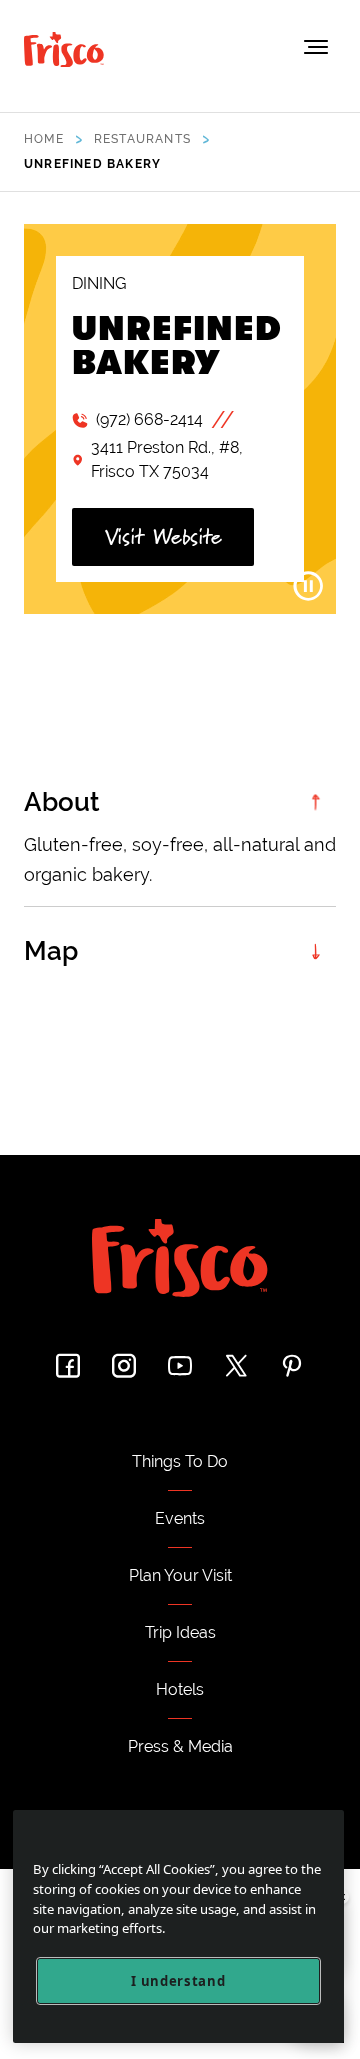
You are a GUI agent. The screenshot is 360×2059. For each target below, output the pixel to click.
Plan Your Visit (180, 1575)
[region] (178, 1926)
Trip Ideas (180, 1632)
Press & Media (180, 1746)
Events (180, 1518)
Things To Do (180, 1461)
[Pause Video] (308, 586)
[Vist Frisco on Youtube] (180, 1365)
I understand (178, 1981)
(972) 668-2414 (149, 419)
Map (51, 951)
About (62, 802)
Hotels (180, 1689)
